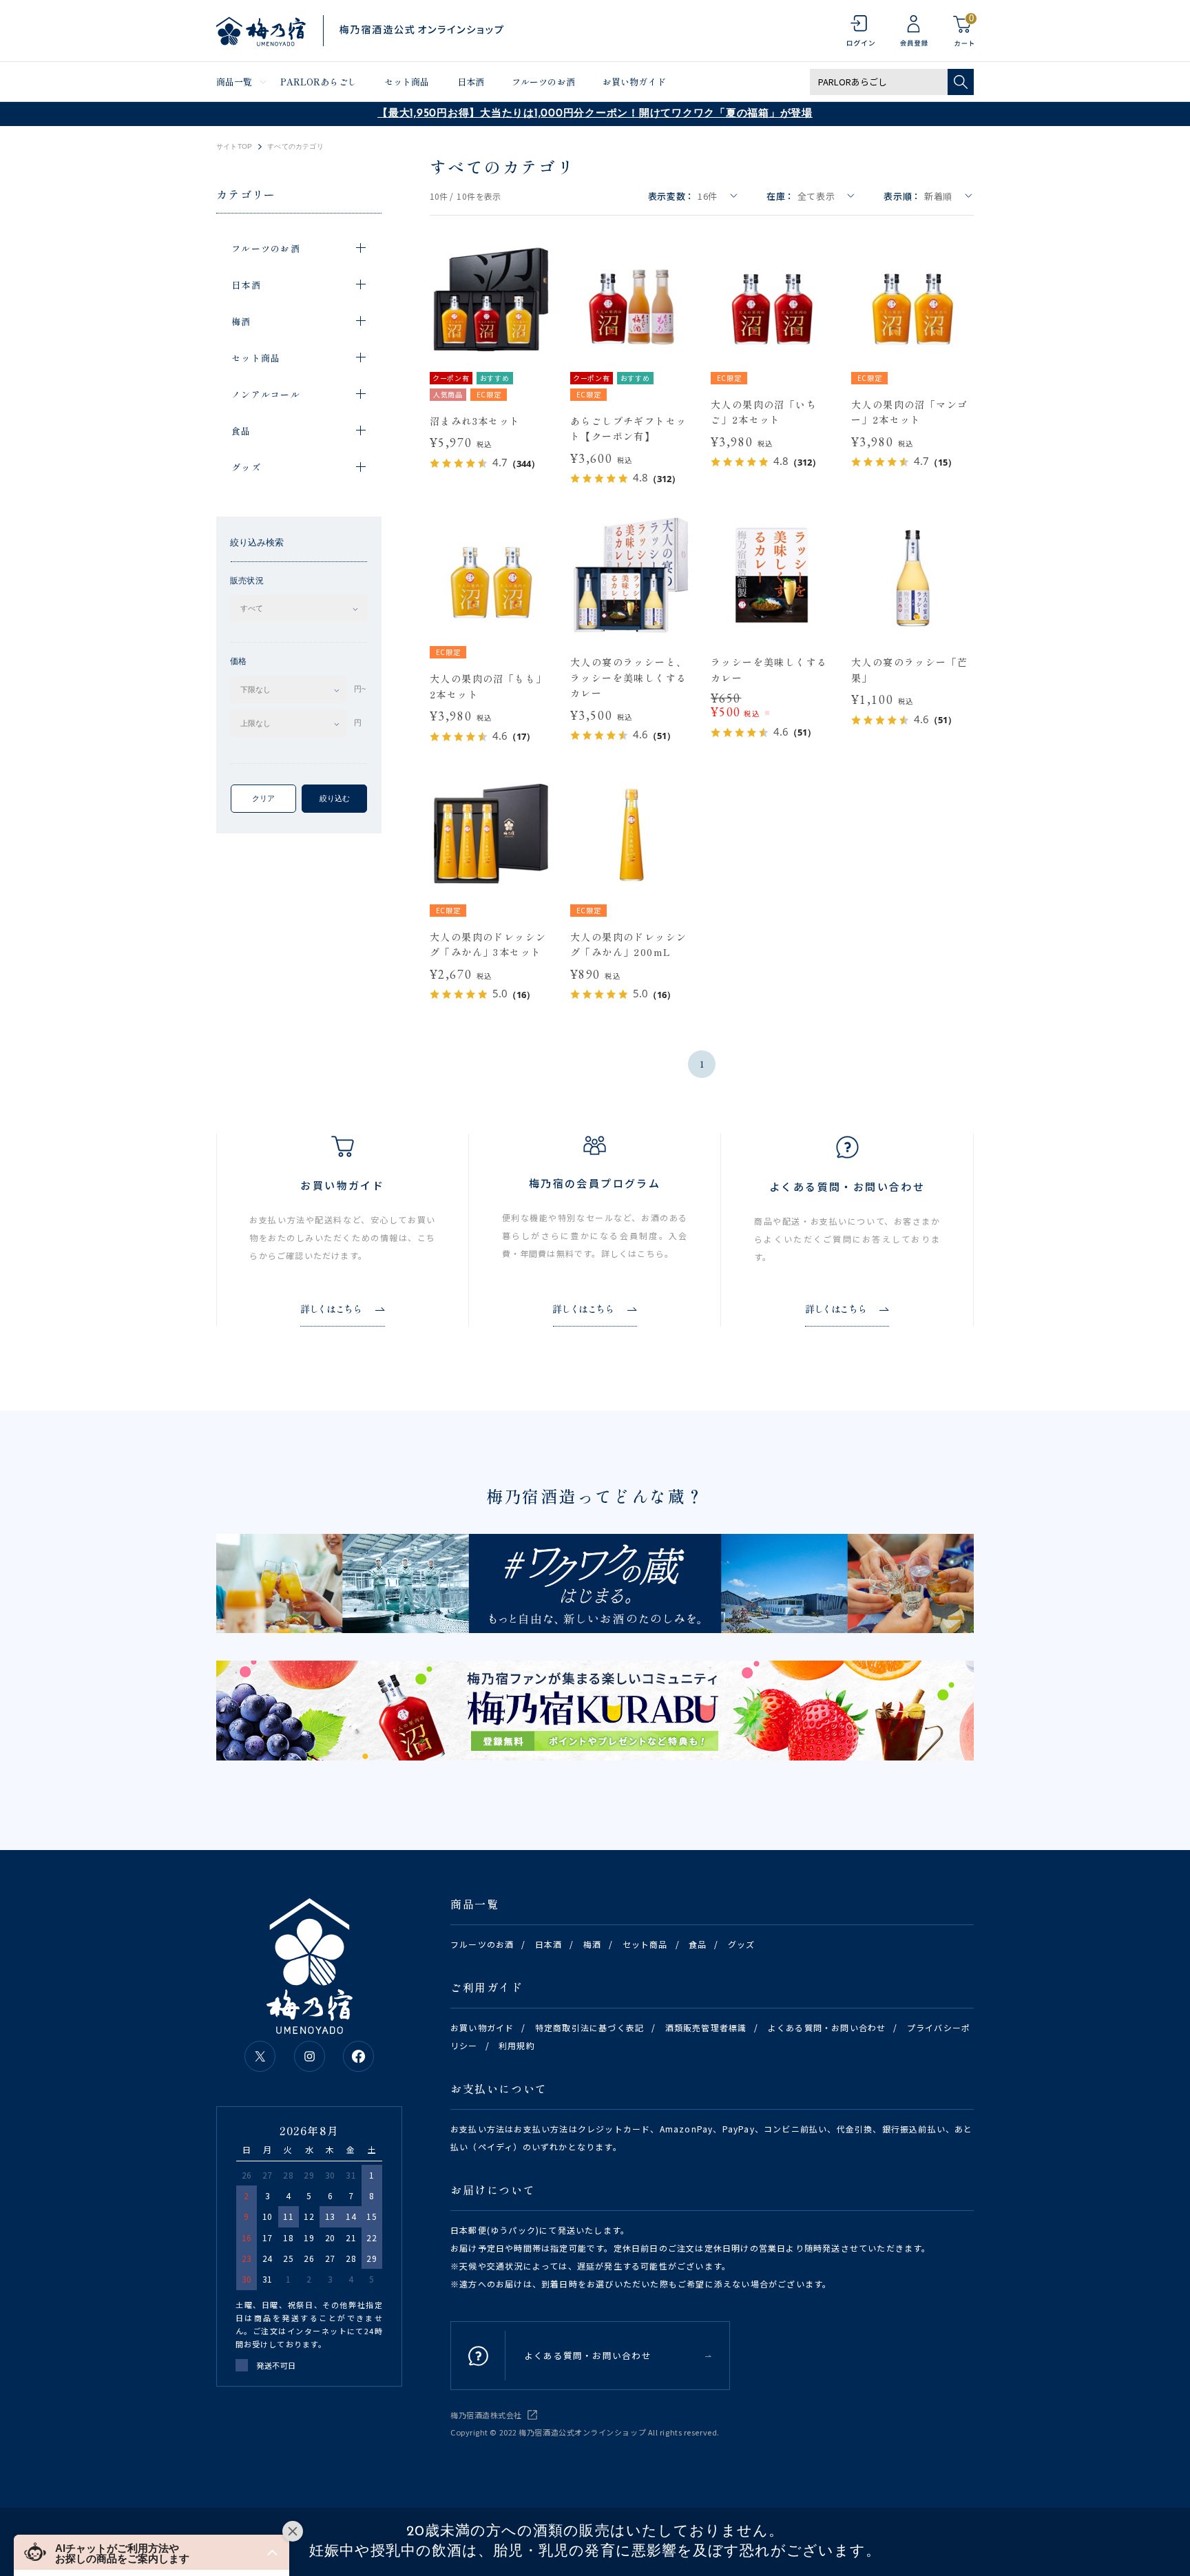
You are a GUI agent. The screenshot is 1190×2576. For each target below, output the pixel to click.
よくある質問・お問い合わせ (827, 2027)
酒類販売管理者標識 (706, 2027)
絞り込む (335, 798)
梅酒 (592, 1944)
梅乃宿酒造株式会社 (486, 2415)
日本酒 (471, 82)
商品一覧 (234, 82)
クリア (263, 798)
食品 (698, 1944)
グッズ (742, 1944)
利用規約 (517, 2045)
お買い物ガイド (634, 82)
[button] (152, 2552)
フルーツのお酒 (543, 82)
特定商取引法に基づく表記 (589, 2027)
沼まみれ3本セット (475, 421)
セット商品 (407, 82)
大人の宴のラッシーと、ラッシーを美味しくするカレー (628, 677)
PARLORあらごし (319, 82)
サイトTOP (234, 147)
